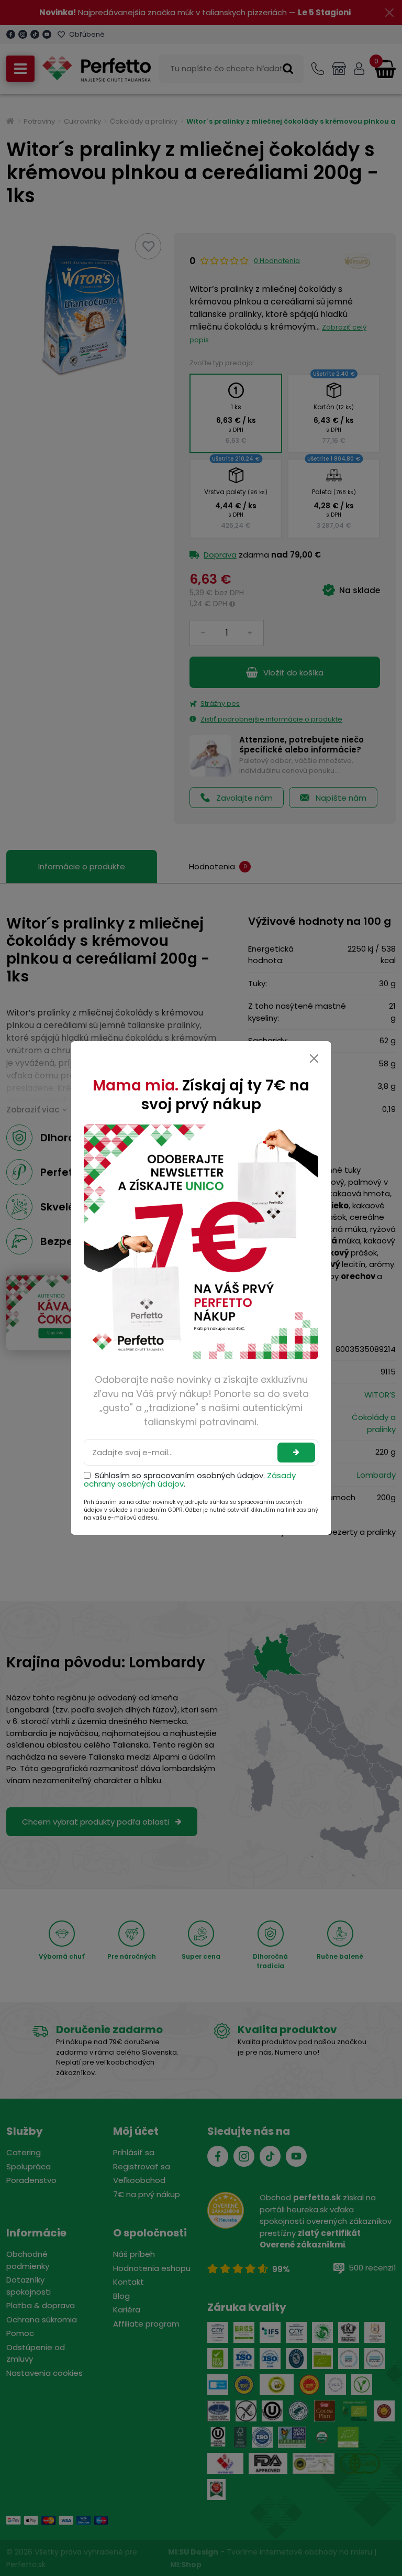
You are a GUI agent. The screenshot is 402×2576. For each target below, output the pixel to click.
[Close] (314, 1058)
